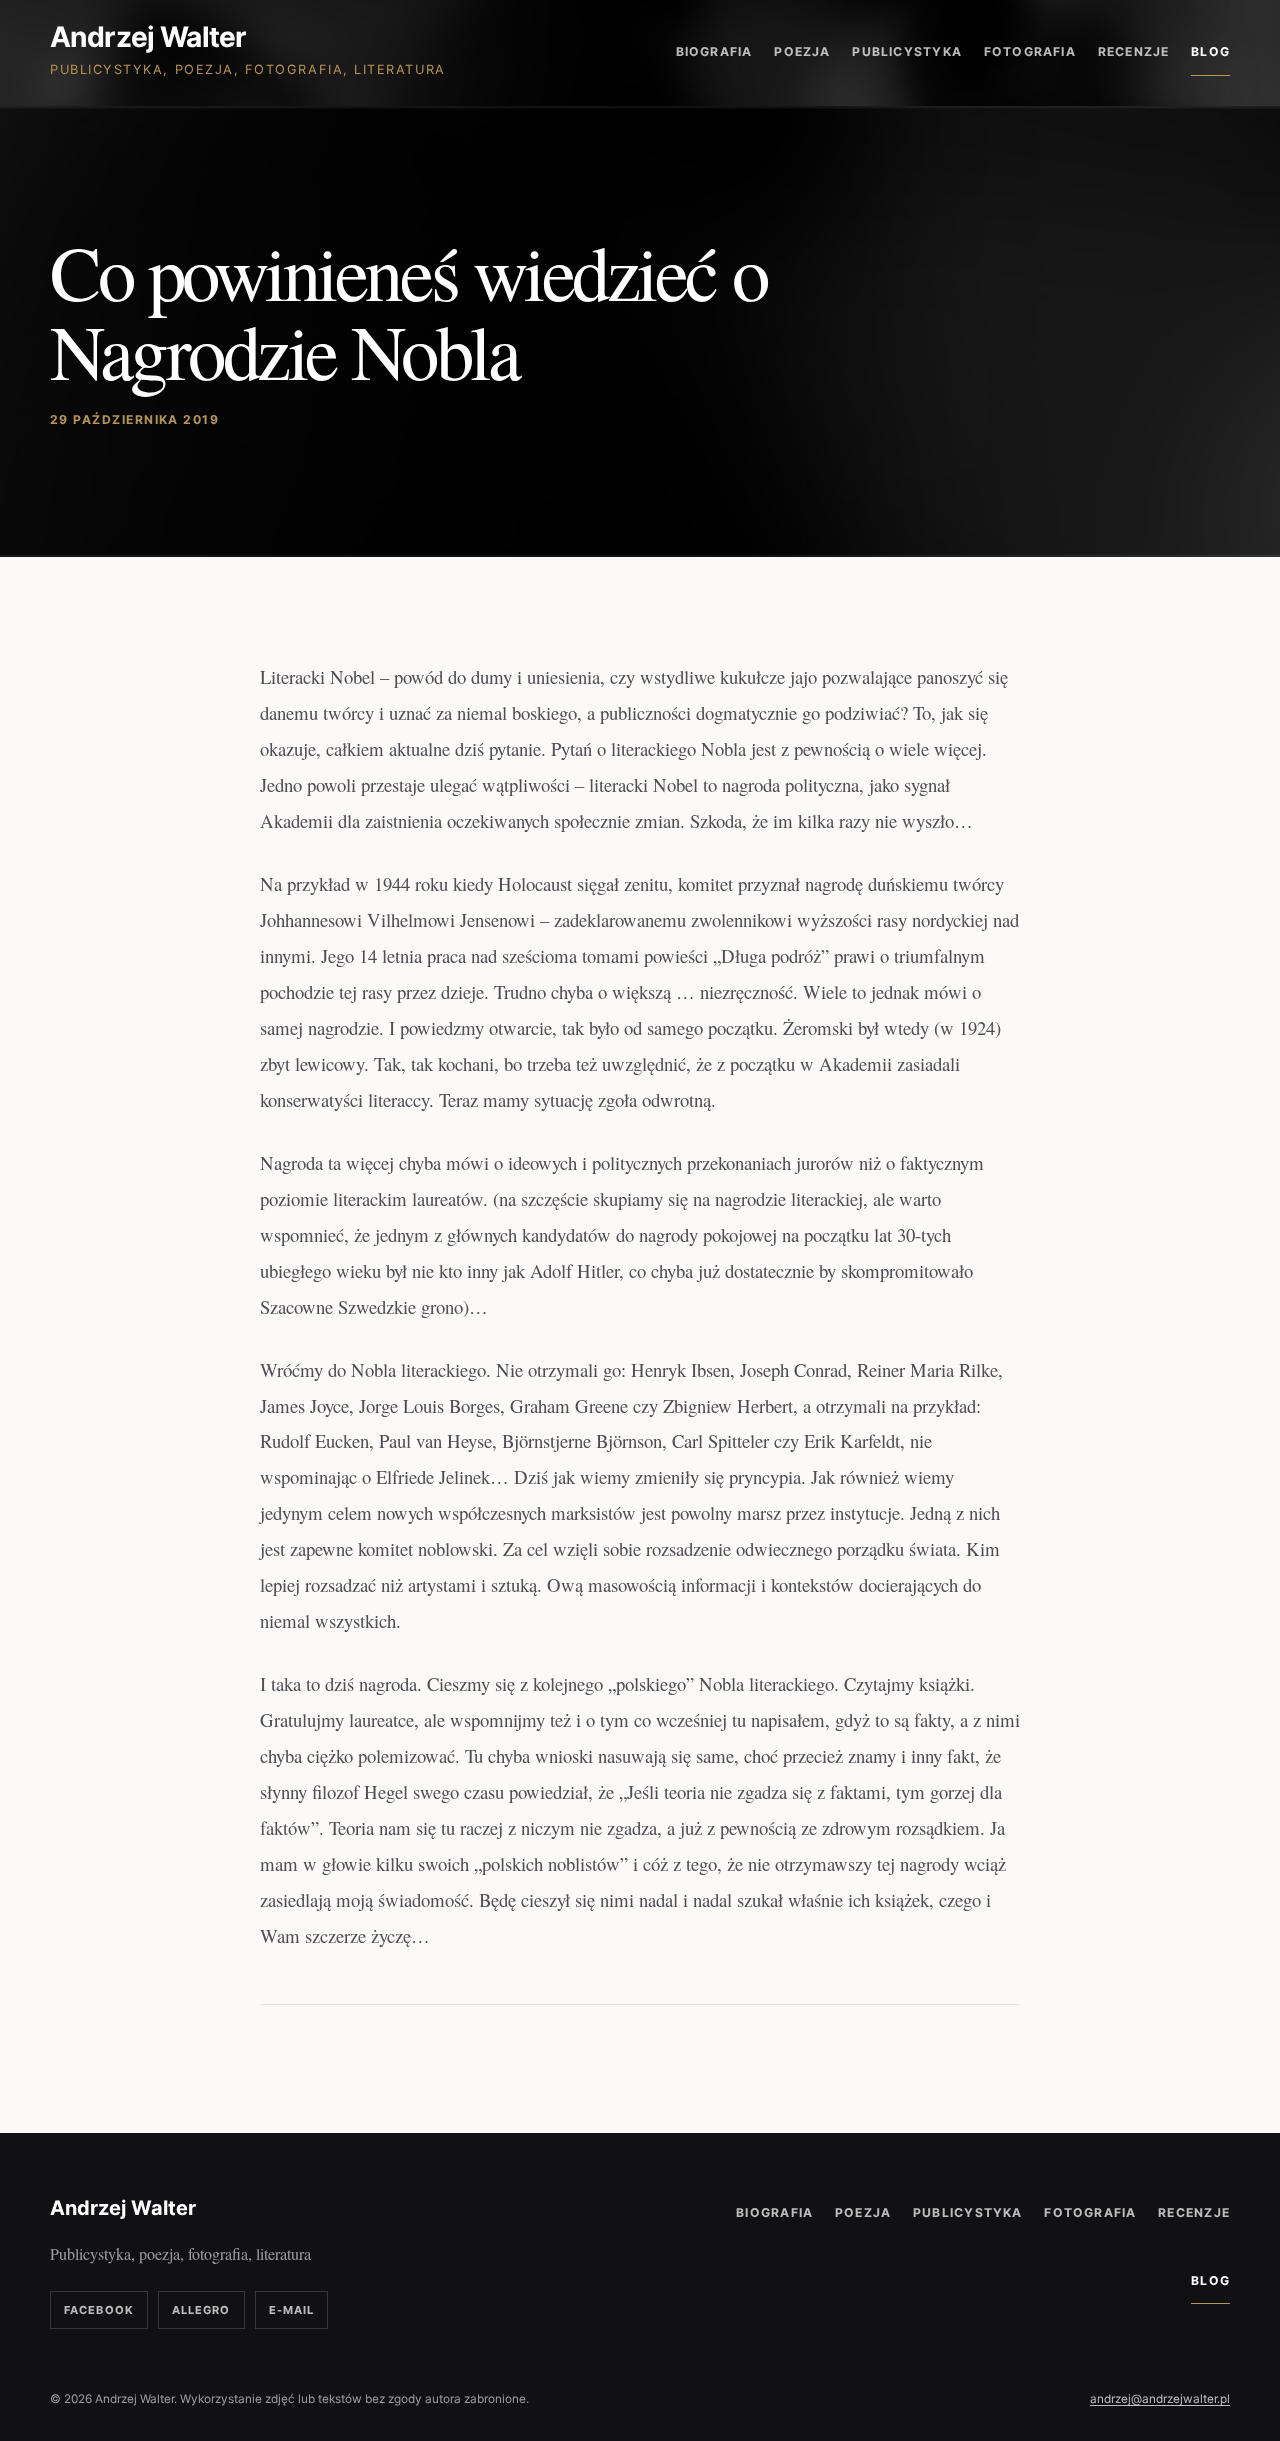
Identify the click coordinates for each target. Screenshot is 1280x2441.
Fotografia (1030, 51)
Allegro (201, 2310)
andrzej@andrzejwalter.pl (1160, 2399)
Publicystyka (907, 51)
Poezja (802, 51)
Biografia (714, 51)
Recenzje (1134, 51)
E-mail (292, 2310)
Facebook (99, 2310)
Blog (1210, 51)
